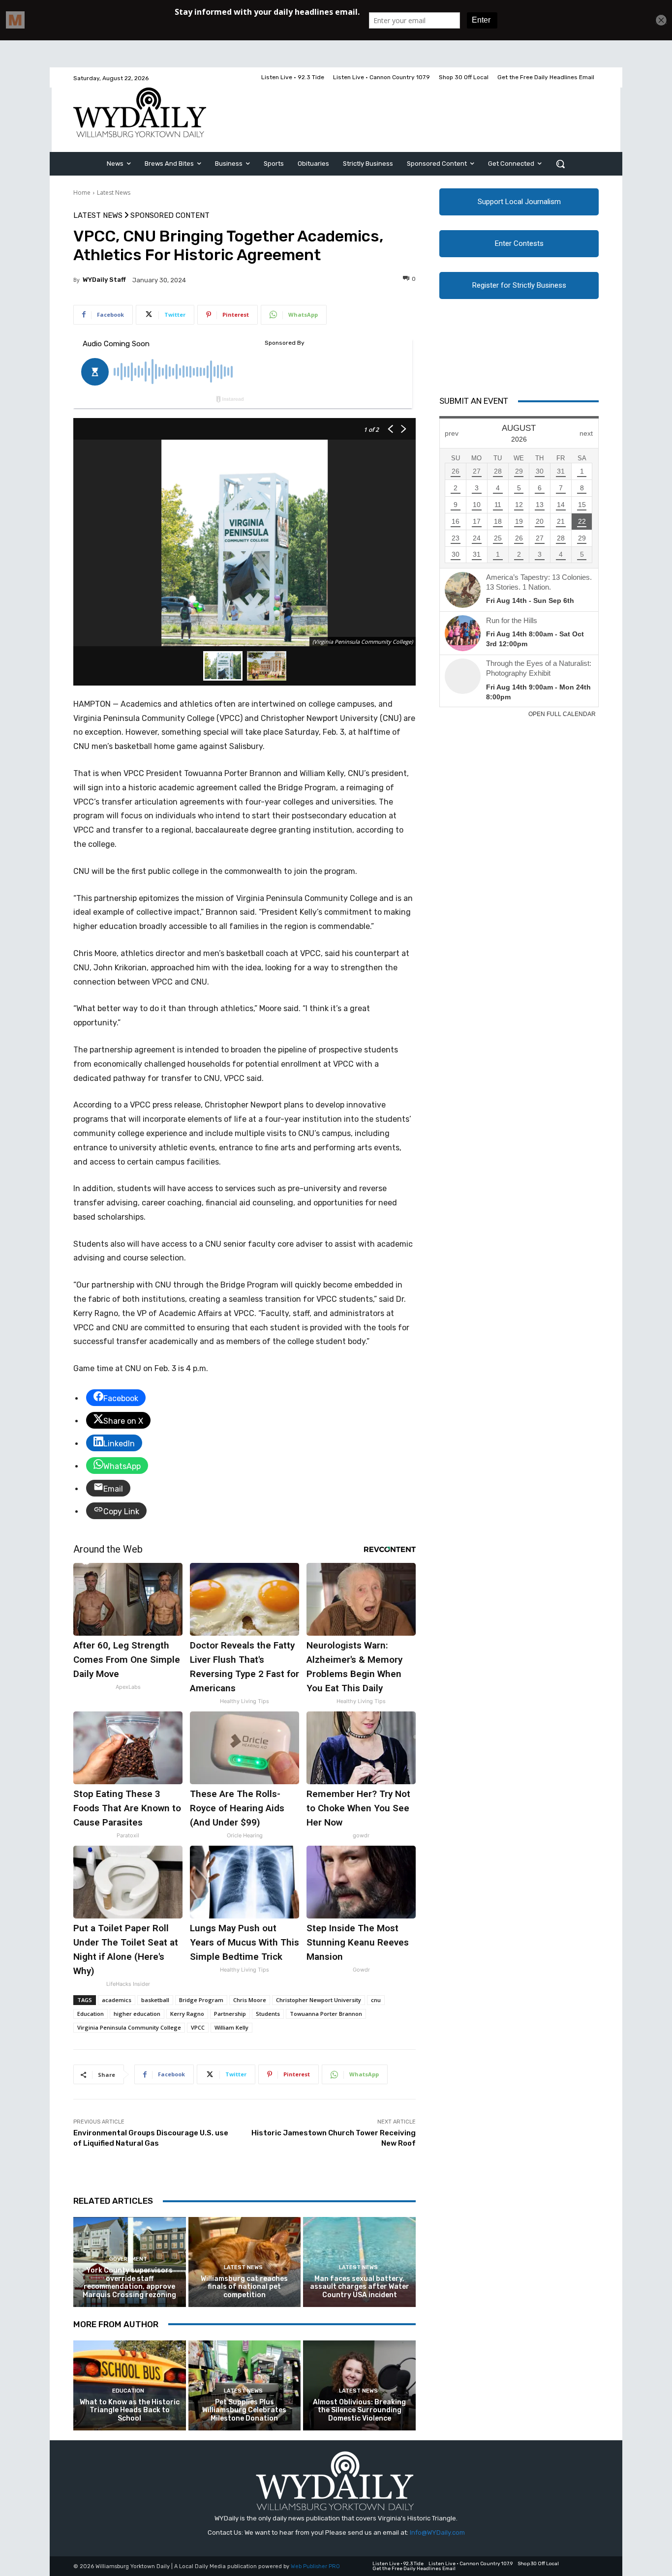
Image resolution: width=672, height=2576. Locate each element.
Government (128, 2259)
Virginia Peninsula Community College (129, 2027)
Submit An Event (474, 401)
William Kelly (231, 2027)
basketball (155, 2000)
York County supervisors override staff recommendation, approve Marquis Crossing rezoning (129, 2283)
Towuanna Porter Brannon (326, 2014)
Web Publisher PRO (315, 2566)
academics (117, 2000)
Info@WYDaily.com (437, 2532)
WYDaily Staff (104, 280)
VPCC (198, 2027)
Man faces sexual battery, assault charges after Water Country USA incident (360, 2287)
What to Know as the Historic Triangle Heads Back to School (130, 2411)
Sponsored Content (170, 216)
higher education (137, 2014)
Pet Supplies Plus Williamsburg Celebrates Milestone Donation (244, 2411)
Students (268, 2014)
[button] (560, 164)
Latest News (114, 193)
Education (91, 2014)
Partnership (230, 2014)
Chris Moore (250, 2000)
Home (82, 193)
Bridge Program (201, 2000)
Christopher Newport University (319, 2000)
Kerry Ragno (187, 2014)
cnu (376, 2000)
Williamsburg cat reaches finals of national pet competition (244, 2287)
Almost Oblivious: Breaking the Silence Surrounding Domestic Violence (359, 2411)
